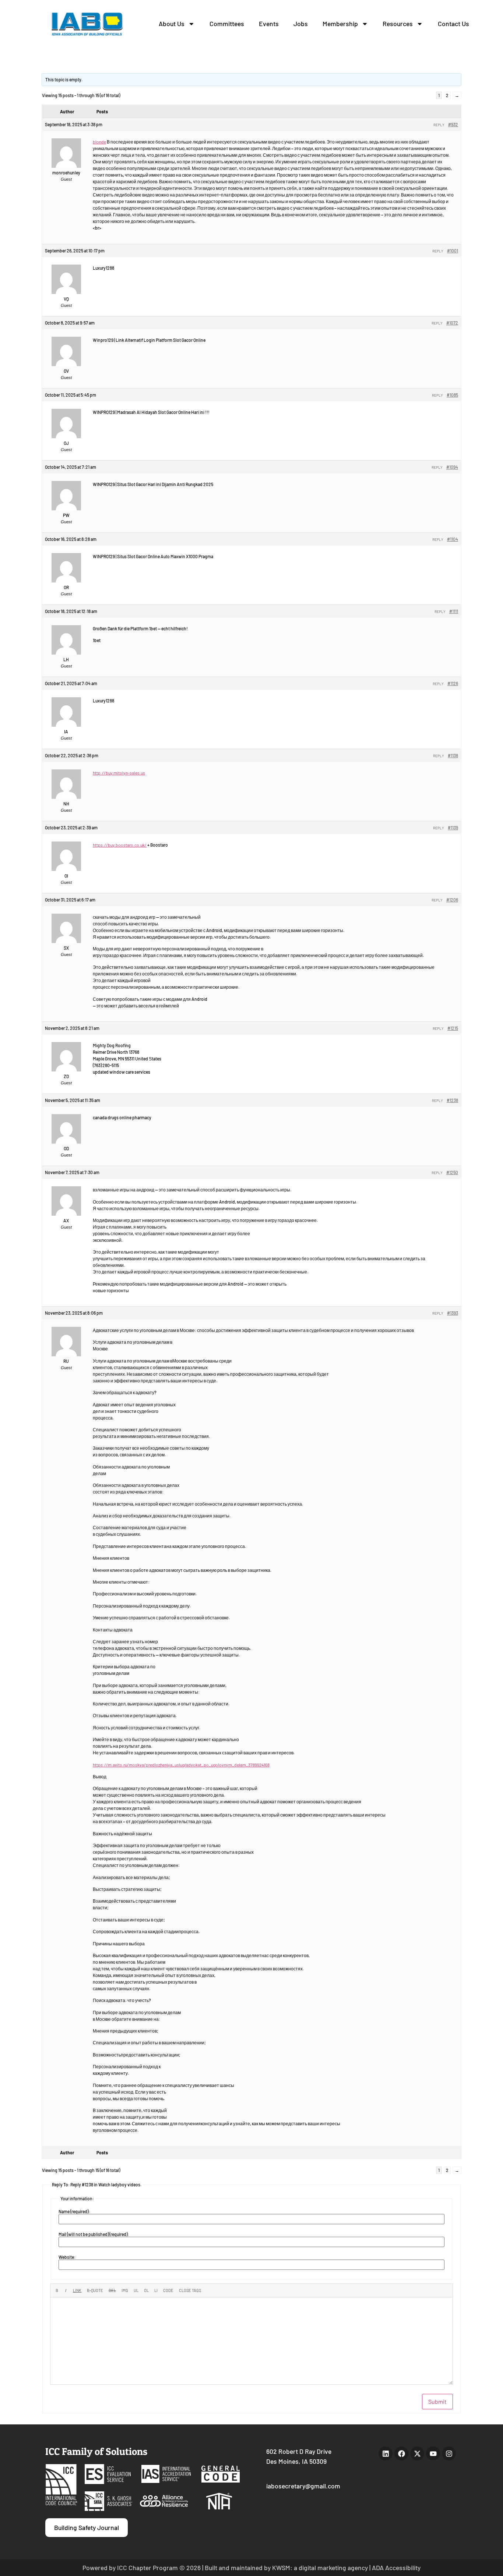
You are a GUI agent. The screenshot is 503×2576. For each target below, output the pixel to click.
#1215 (453, 1028)
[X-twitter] (417, 2453)
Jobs (301, 24)
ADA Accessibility (396, 2568)
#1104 (453, 539)
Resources (398, 24)
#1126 (453, 683)
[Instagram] (449, 2453)
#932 (453, 124)
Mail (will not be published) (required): (94, 2234)
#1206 (452, 900)
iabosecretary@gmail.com (303, 2486)
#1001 (453, 251)
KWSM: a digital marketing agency (320, 2568)
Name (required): (74, 2211)
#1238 (452, 1100)
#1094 (452, 467)
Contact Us (453, 24)
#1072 (452, 323)
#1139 (453, 828)
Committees (227, 24)
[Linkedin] (386, 2453)
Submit (437, 2401)
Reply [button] (439, 125)
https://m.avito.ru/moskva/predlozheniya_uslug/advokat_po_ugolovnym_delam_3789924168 (181, 1765)
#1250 (452, 1172)
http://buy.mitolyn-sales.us (119, 773)
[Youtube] (433, 2453)
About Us (172, 24)
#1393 (453, 1313)
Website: (67, 2257)
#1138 (453, 755)
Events (269, 24)
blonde (99, 142)
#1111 (454, 611)
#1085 (452, 395)
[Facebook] (401, 2453)
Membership (340, 24)
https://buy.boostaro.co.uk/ (120, 845)
